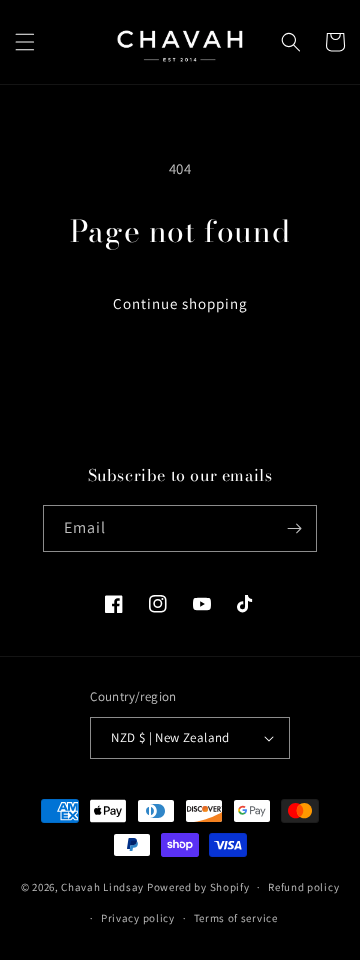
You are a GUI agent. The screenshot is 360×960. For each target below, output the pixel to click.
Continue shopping (180, 303)
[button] (25, 42)
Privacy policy (138, 918)
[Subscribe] (294, 528)
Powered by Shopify (198, 887)
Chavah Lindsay (102, 887)
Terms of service (236, 918)
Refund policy (303, 887)
